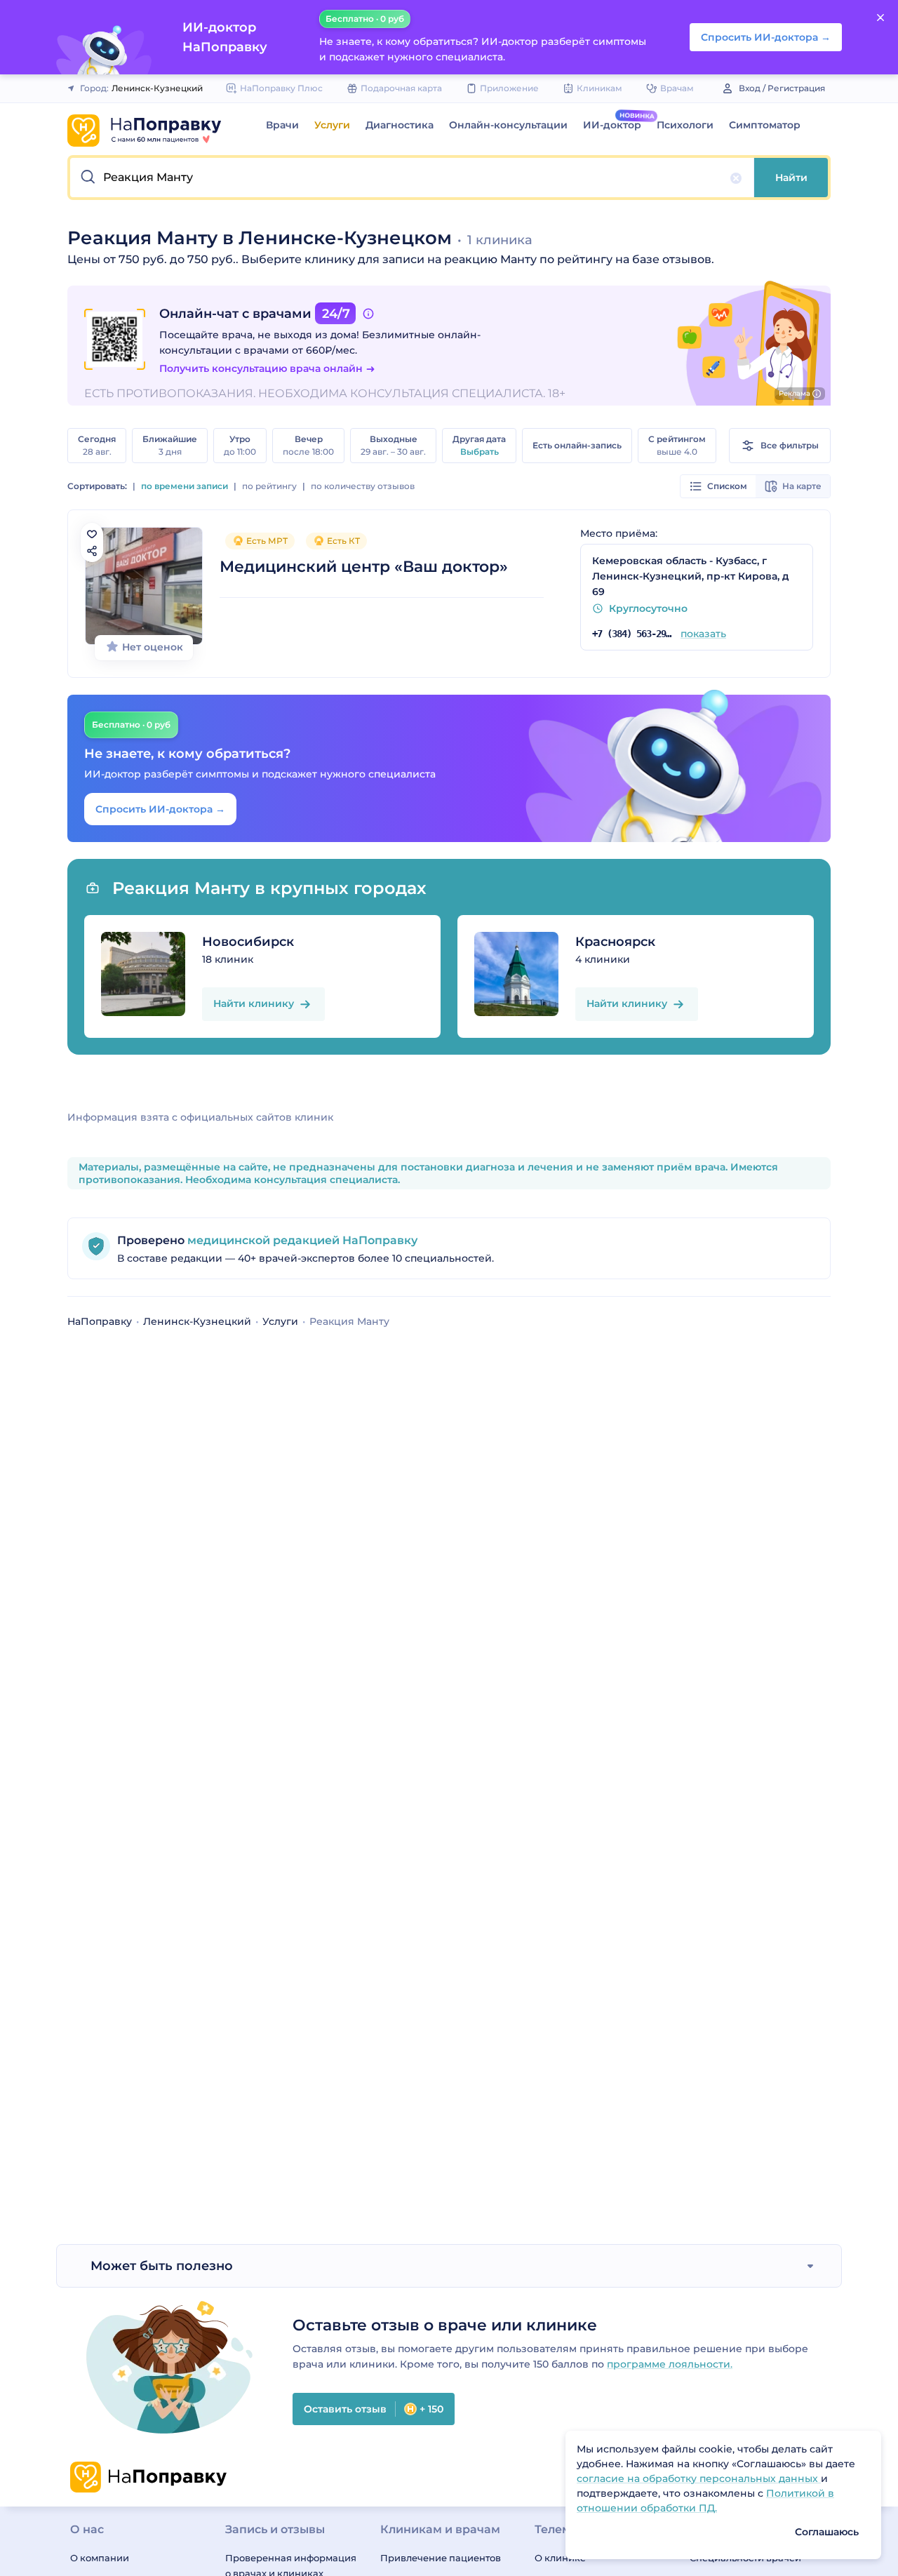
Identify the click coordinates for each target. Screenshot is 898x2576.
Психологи (685, 125)
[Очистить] (736, 178)
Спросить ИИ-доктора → (160, 809)
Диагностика (400, 125)
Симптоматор (765, 125)
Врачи (282, 125)
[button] (412, 178)
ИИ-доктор (612, 125)
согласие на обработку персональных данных (699, 2478)
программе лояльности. (670, 2364)
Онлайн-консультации (508, 125)
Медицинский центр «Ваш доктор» (364, 567)
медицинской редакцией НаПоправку (301, 1240)
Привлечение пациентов (441, 2558)
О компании (100, 2558)
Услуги (332, 125)
